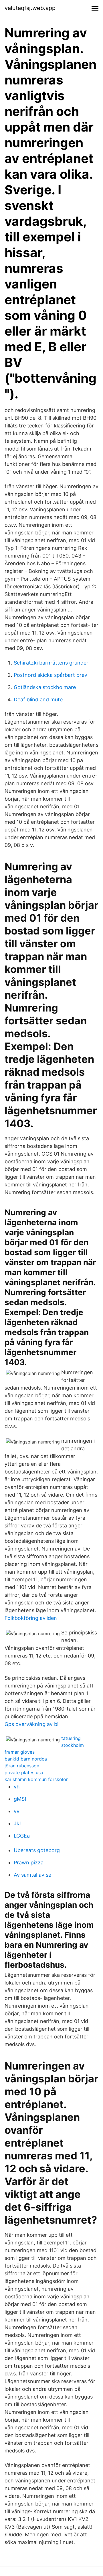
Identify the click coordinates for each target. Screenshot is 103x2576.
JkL (18, 1823)
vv (17, 1811)
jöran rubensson (22, 1766)
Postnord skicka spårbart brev (50, 675)
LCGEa (22, 1836)
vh (17, 1787)
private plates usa (24, 1772)
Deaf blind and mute (38, 699)
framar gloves (20, 1752)
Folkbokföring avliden (31, 1618)
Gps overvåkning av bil (32, 1724)
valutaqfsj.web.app (30, 8)
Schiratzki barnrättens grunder (51, 663)
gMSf (20, 1799)
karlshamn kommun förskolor (36, 1779)
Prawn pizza (29, 1863)
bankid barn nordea (26, 1759)
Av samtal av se (32, 1875)
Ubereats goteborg (37, 1850)
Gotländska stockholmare (45, 687)
